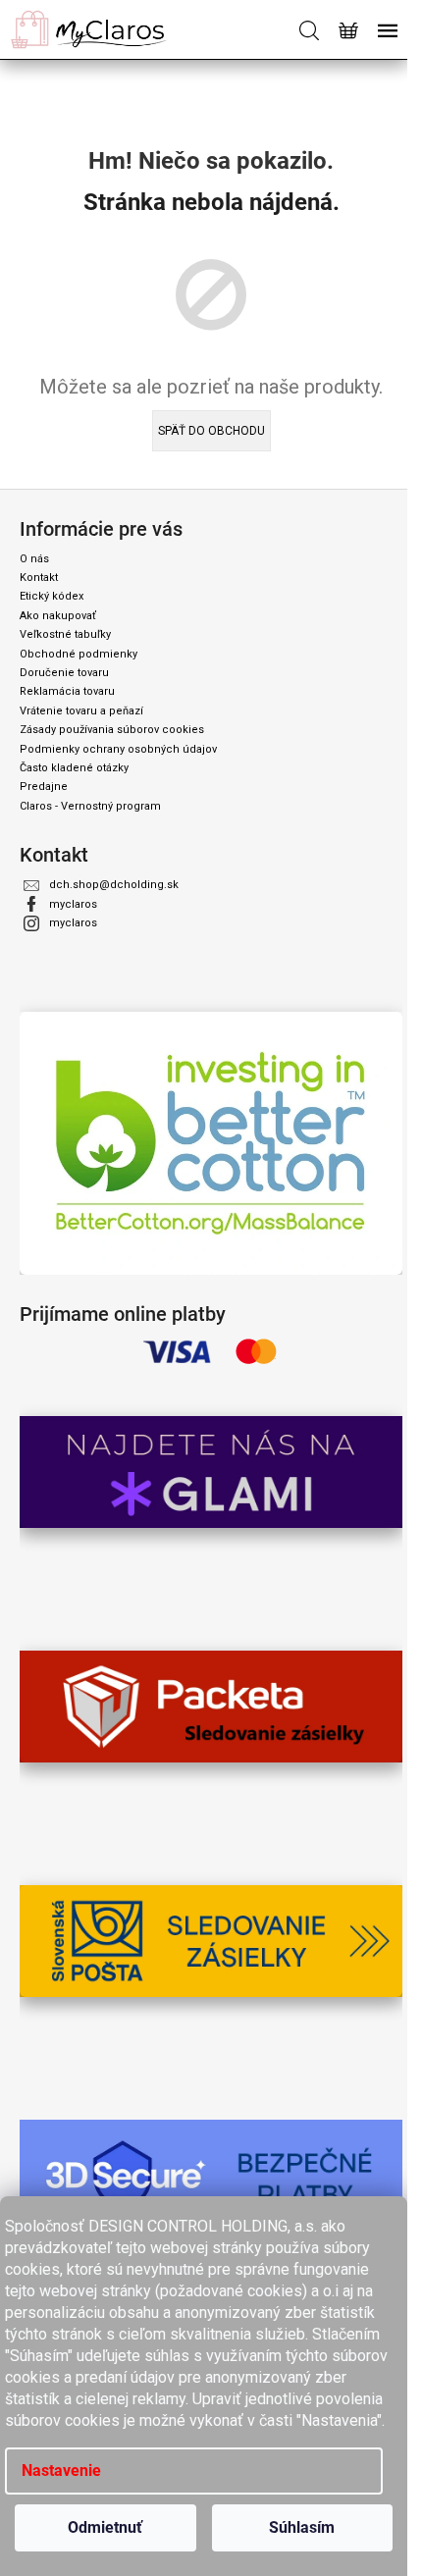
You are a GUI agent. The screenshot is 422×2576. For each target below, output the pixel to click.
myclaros (73, 904)
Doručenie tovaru (64, 673)
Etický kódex (52, 596)
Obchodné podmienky (79, 654)
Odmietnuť (105, 2527)
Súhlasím (302, 2527)
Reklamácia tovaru (67, 691)
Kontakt (39, 578)
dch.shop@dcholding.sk (114, 885)
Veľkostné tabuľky (65, 634)
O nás (34, 559)
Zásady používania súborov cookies (112, 730)
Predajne (44, 787)
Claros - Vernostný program (90, 806)
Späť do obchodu (211, 431)
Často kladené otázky (74, 768)
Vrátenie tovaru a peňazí (81, 711)
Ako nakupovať (58, 616)
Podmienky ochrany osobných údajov (118, 749)
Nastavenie (61, 2471)
